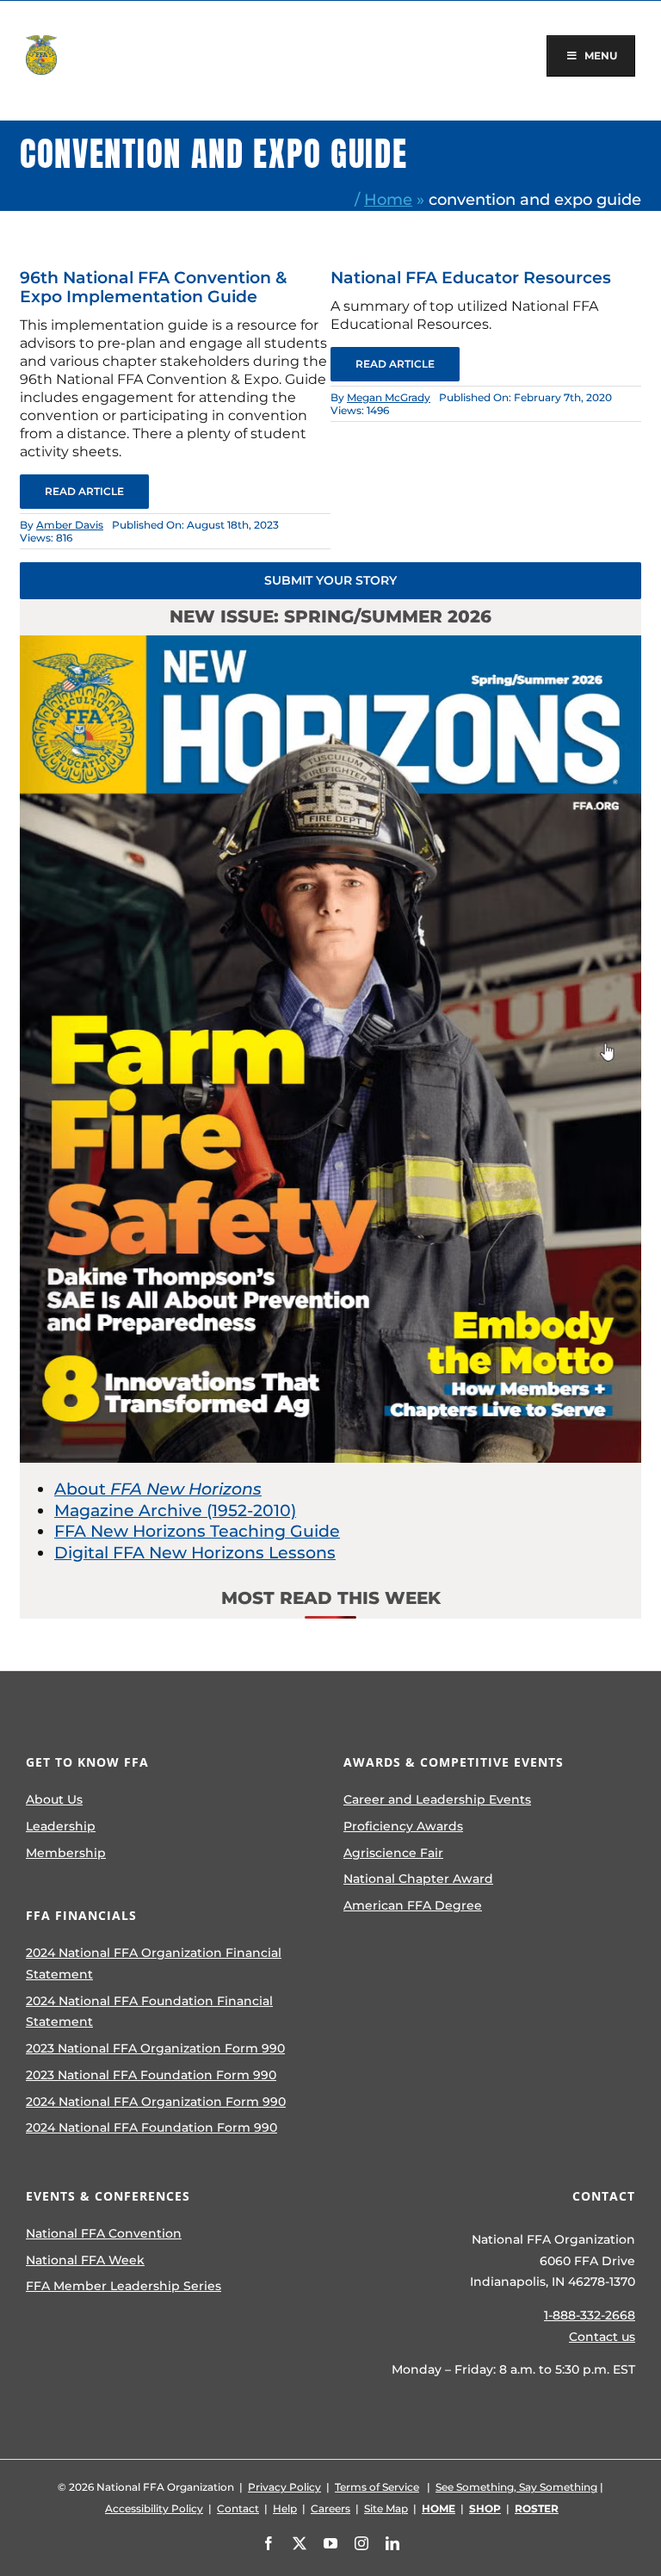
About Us (54, 1799)
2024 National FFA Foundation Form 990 (151, 2127)
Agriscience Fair (393, 1853)
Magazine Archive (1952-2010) (175, 1511)
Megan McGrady (389, 397)
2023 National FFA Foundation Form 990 (151, 2075)
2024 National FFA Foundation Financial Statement (149, 2012)
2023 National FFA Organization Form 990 (155, 2048)
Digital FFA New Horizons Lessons (195, 1553)
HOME (439, 2508)
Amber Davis (70, 525)
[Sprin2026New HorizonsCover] (330, 644)
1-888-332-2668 (590, 2315)
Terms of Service (377, 2487)
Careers (330, 2508)
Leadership (61, 1826)
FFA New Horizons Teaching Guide (197, 1531)
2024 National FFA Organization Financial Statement (154, 1963)
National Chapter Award (418, 1879)
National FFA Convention (104, 2233)
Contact (238, 2508)
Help (285, 2508)
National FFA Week (85, 2260)
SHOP (485, 2508)
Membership (66, 1853)
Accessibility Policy (154, 2508)
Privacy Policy (284, 2487)
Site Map (386, 2508)
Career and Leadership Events (437, 1799)
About (158, 1489)
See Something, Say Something (516, 2487)
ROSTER (537, 2508)
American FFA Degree (413, 1905)
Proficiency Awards (403, 1826)
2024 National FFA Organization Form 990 (156, 2102)
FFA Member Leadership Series (124, 2286)
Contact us (602, 2337)
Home (388, 199)
